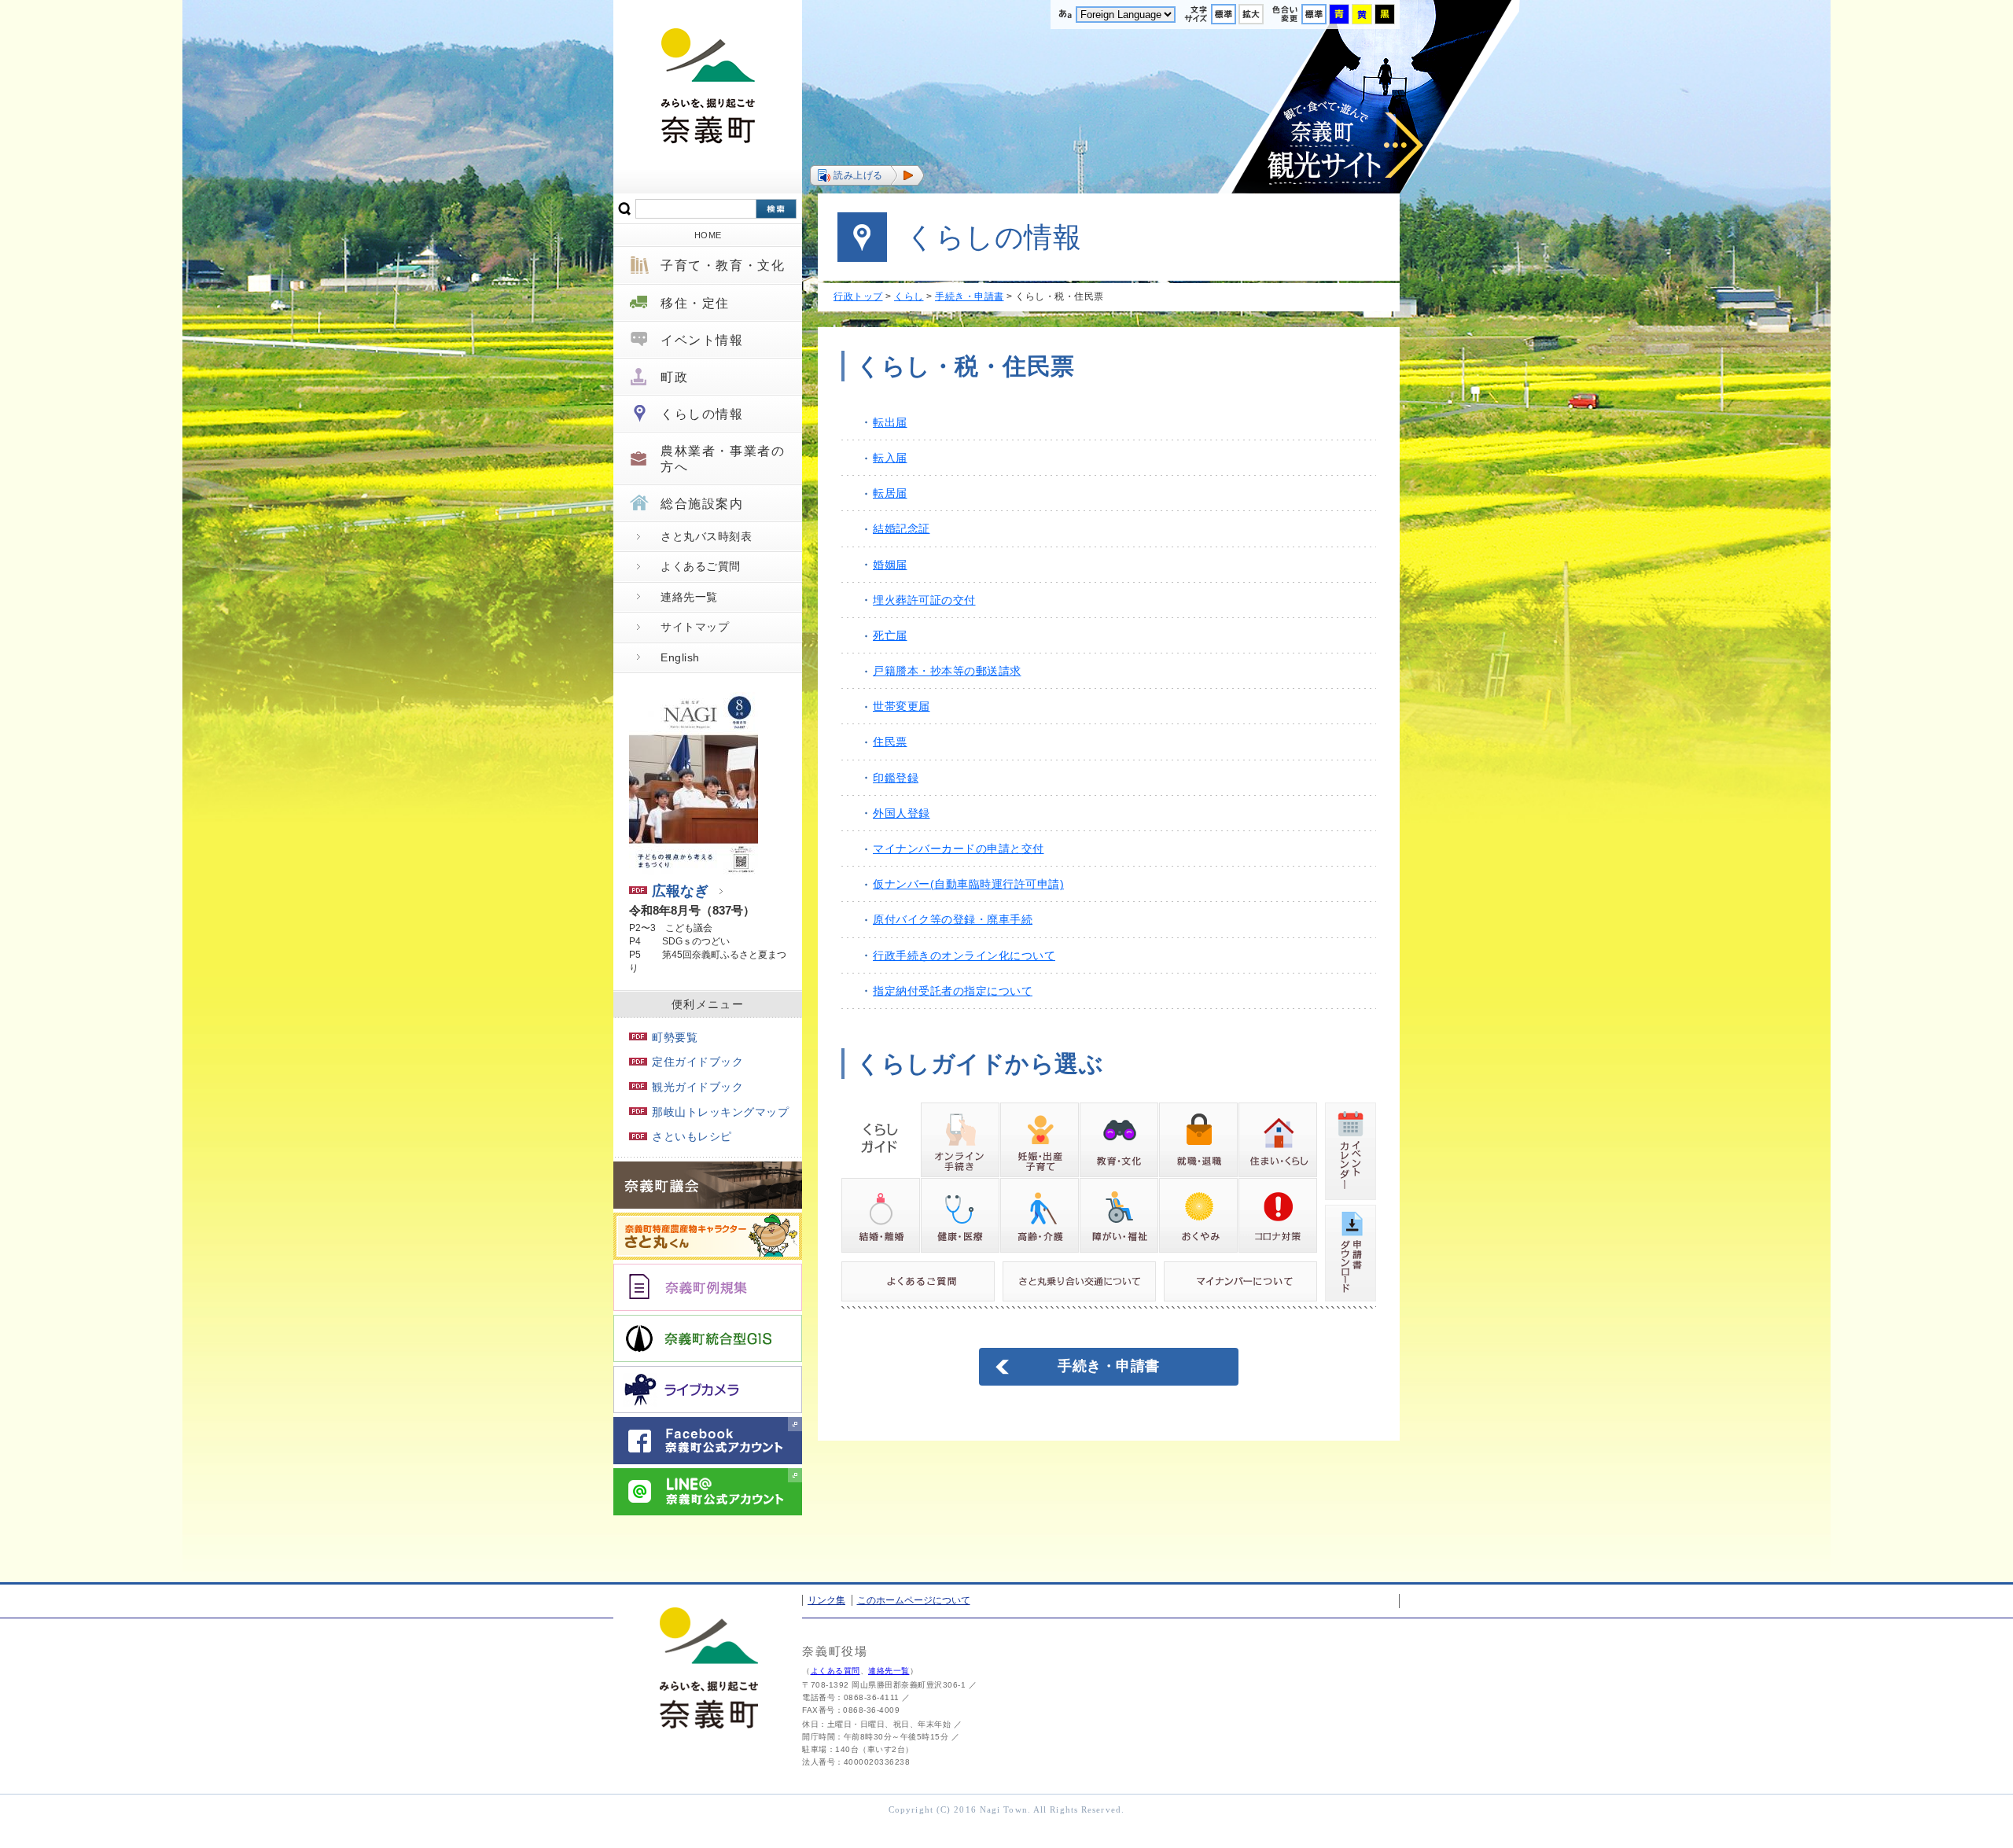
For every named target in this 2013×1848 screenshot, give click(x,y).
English (680, 657)
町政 (674, 377)
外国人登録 (902, 813)
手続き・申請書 (970, 296)
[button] (867, 175)
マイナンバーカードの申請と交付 (959, 849)
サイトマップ (695, 627)
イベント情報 (702, 340)
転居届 (890, 493)
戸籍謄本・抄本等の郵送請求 (947, 671)
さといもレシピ (692, 1136)
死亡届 (890, 635)
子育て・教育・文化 (723, 265)
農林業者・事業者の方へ (723, 458)
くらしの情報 (702, 414)
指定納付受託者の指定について (953, 991)
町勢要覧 (675, 1037)
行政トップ (858, 296)
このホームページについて (914, 1600)
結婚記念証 (902, 528)
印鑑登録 (896, 778)
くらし (909, 296)
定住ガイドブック (697, 1062)
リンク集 (826, 1600)
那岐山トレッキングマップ (720, 1112)
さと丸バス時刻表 (706, 536)
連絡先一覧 (689, 597)
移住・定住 (695, 303)
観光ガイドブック (697, 1087)
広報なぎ (680, 891)
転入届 (890, 458)
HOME (708, 235)
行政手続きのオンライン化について (964, 955)
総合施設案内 (702, 504)
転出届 (890, 422)
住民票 (890, 742)
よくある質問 (835, 1671)
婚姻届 (890, 565)
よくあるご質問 (701, 566)
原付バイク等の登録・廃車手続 (953, 919)
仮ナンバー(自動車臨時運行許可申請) (968, 884)
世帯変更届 (902, 706)
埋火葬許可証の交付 (924, 600)
